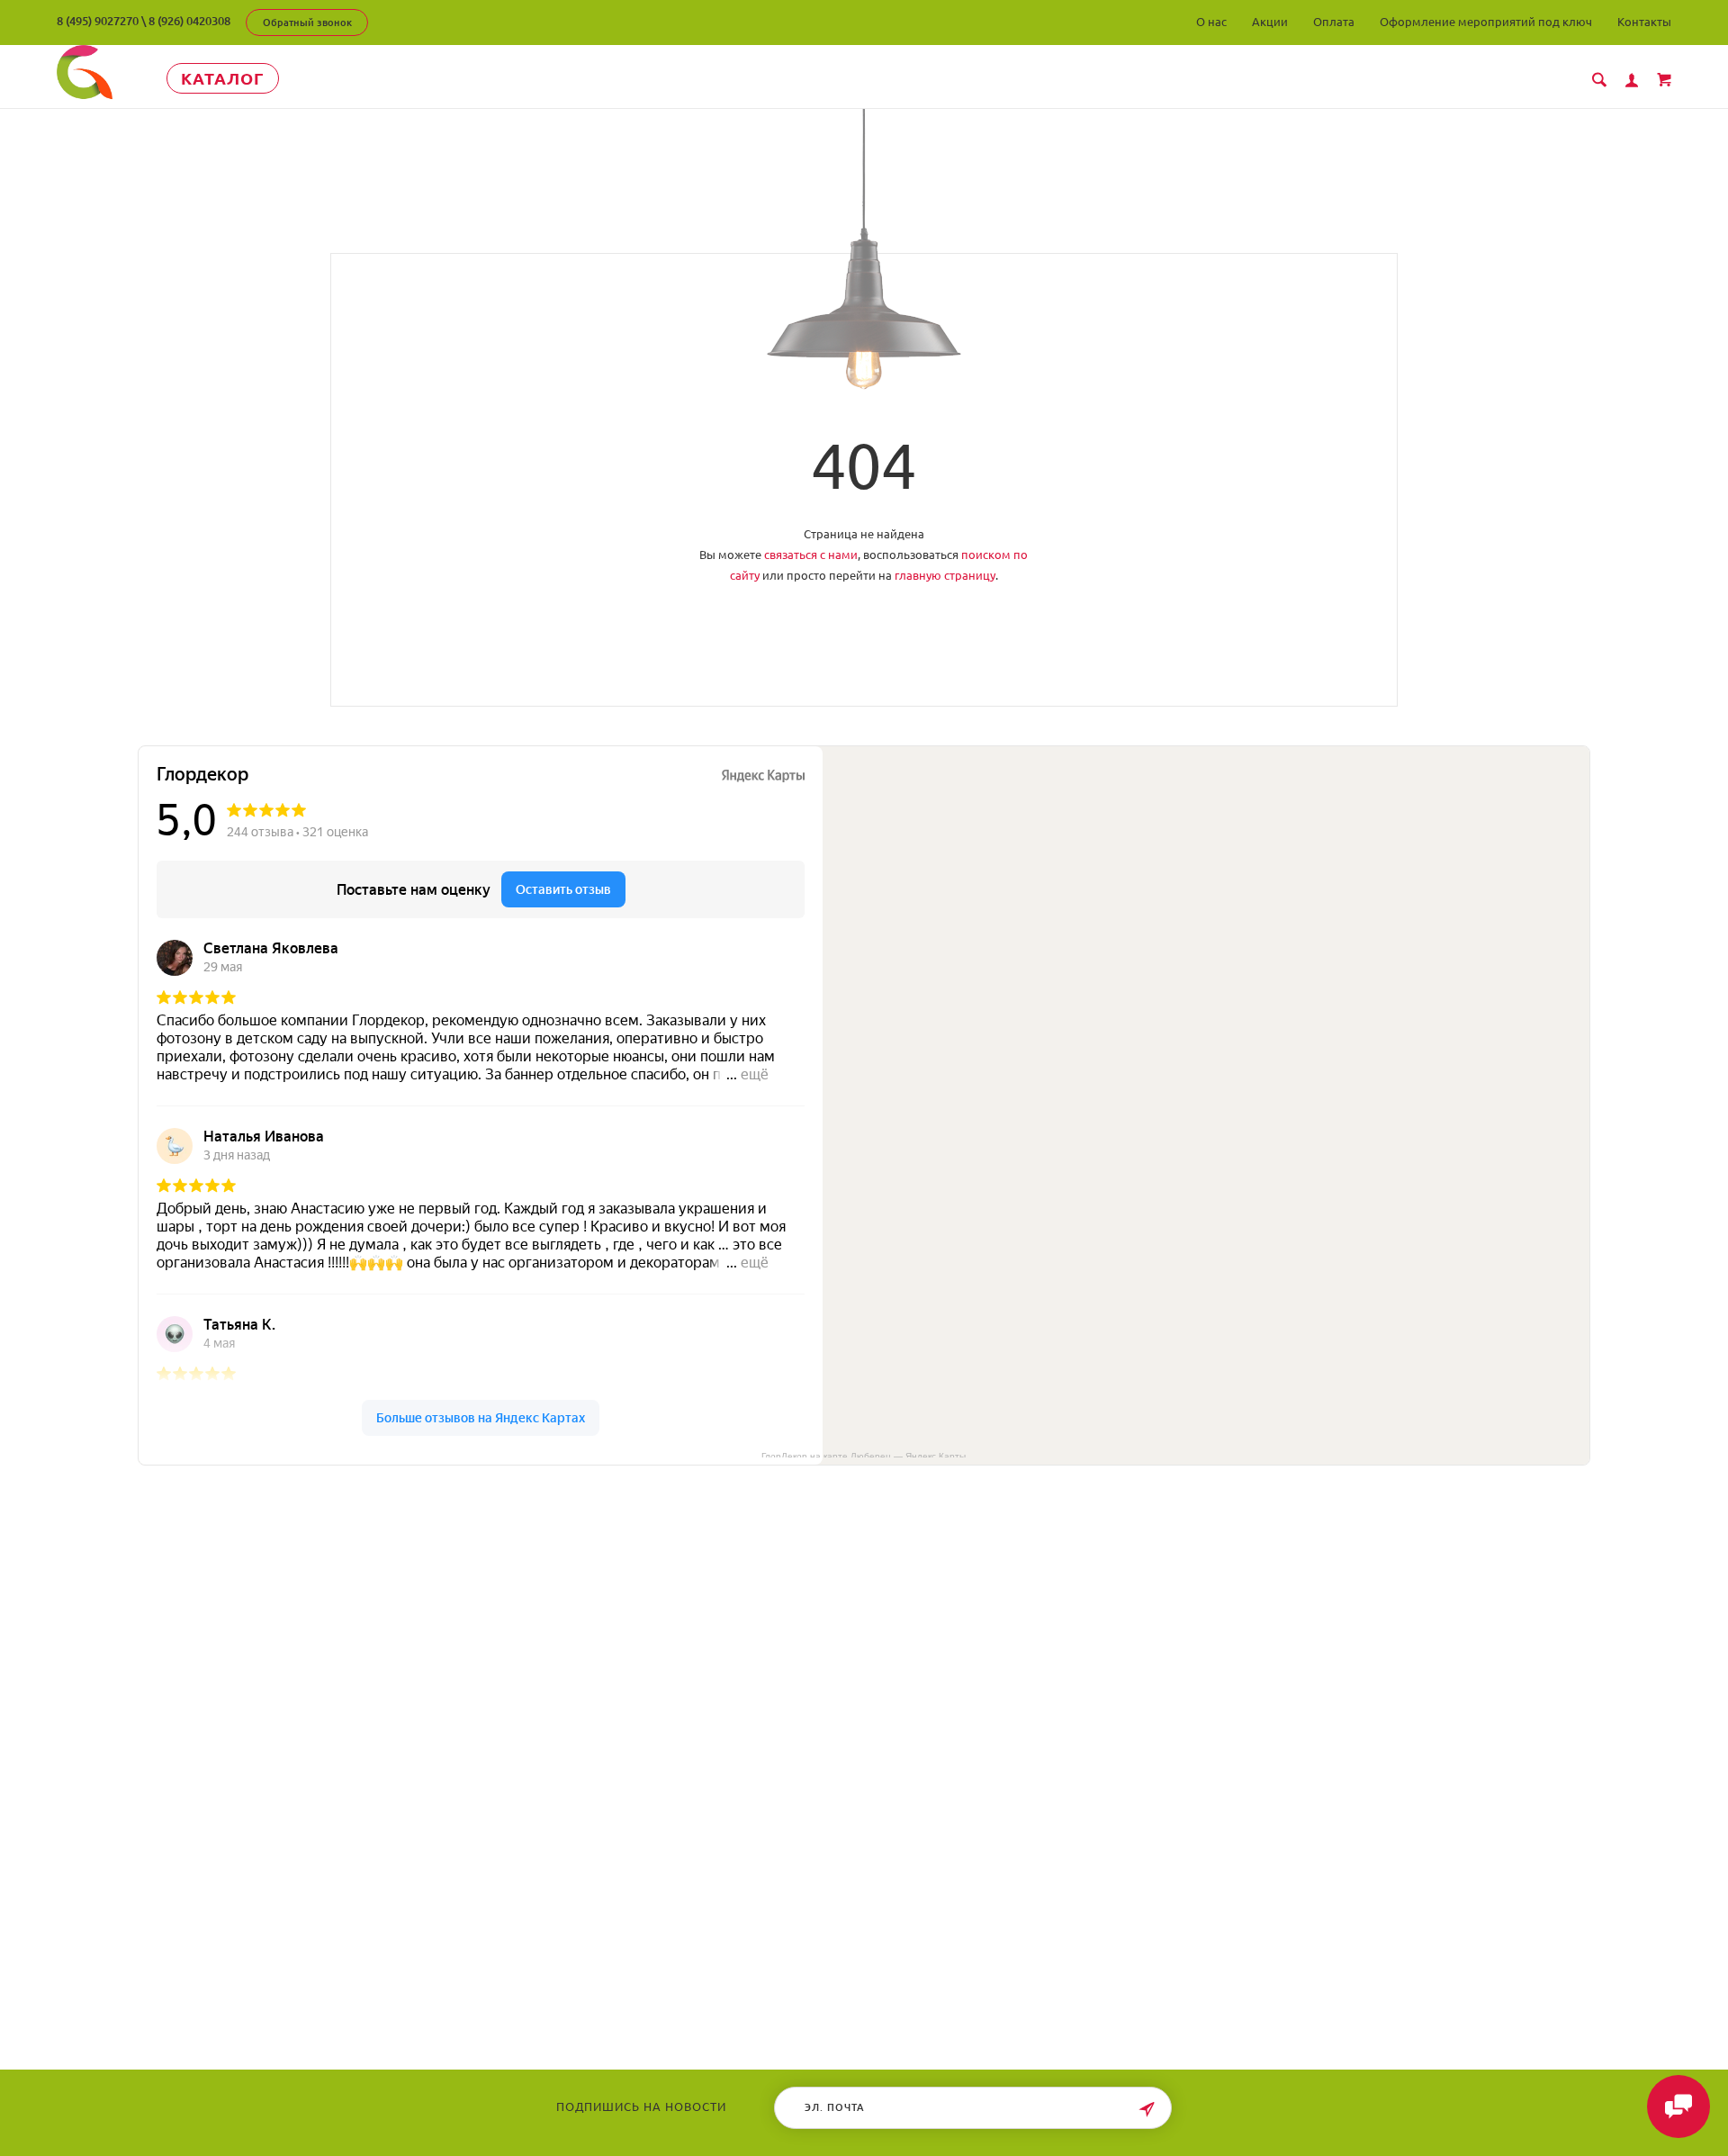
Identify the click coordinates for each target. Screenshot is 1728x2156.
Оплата (1334, 22)
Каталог (223, 78)
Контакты (1644, 22)
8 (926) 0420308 (189, 21)
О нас (1211, 22)
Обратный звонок (307, 23)
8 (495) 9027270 (98, 21)
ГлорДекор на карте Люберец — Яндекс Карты (864, 1455)
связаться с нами (811, 555)
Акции (1270, 22)
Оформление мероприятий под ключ (1486, 22)
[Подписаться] (1147, 2110)
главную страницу (945, 575)
